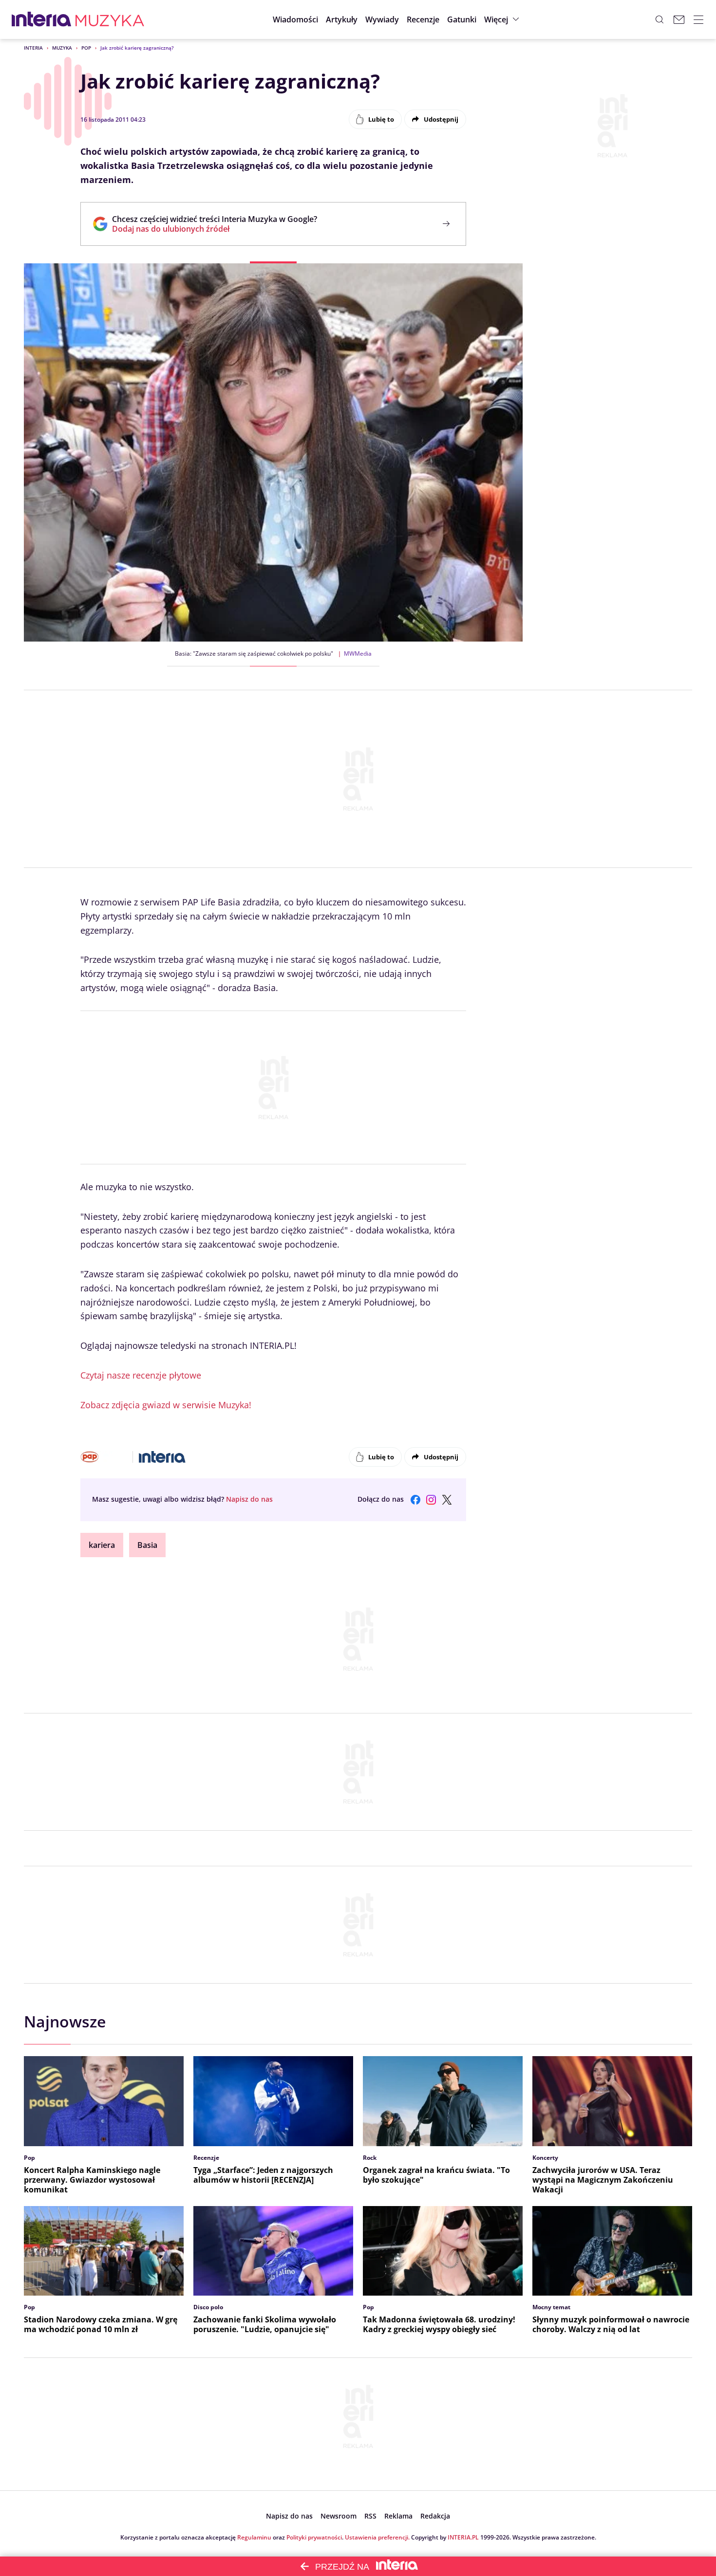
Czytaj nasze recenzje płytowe (141, 1375)
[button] (462, 19)
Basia (147, 1545)
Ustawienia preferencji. (377, 2537)
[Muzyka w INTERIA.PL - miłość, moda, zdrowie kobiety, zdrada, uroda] (110, 19)
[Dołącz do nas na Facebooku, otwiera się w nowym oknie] (415, 1500)
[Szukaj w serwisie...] (659, 19)
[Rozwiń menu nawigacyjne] (698, 19)
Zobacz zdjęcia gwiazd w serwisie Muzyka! (166, 1405)
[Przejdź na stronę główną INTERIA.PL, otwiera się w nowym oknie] (42, 19)
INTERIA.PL (463, 2537)
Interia (33, 48)
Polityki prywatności (314, 2537)
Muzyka (62, 48)
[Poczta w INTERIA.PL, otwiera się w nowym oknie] (679, 19)
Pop (86, 48)
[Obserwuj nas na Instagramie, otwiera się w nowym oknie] (431, 1500)
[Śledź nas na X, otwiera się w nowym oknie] (447, 1500)
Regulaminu (254, 2537)
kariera (102, 1545)
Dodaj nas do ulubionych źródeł (215, 229)
